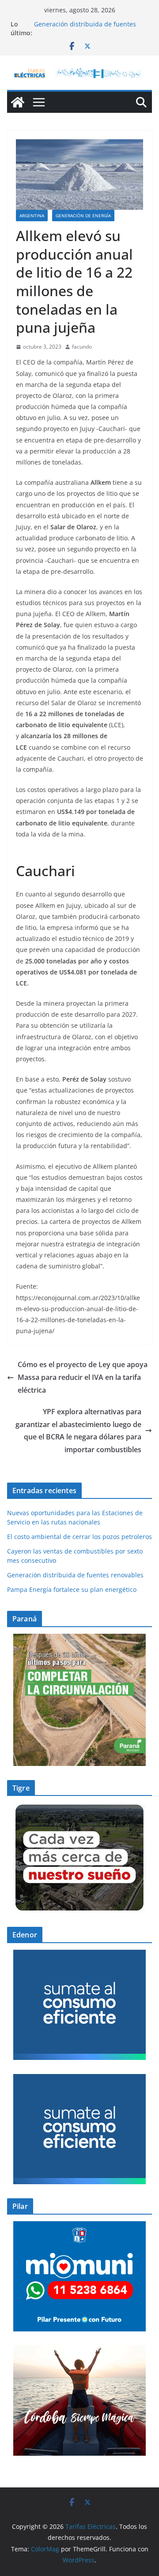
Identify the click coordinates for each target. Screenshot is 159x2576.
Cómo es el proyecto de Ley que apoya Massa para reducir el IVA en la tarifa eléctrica (83, 1377)
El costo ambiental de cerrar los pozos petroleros (79, 1537)
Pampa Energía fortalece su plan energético (72, 1589)
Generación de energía (83, 216)
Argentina (32, 216)
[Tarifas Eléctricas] (18, 102)
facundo (82, 347)
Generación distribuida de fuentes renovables (75, 1575)
